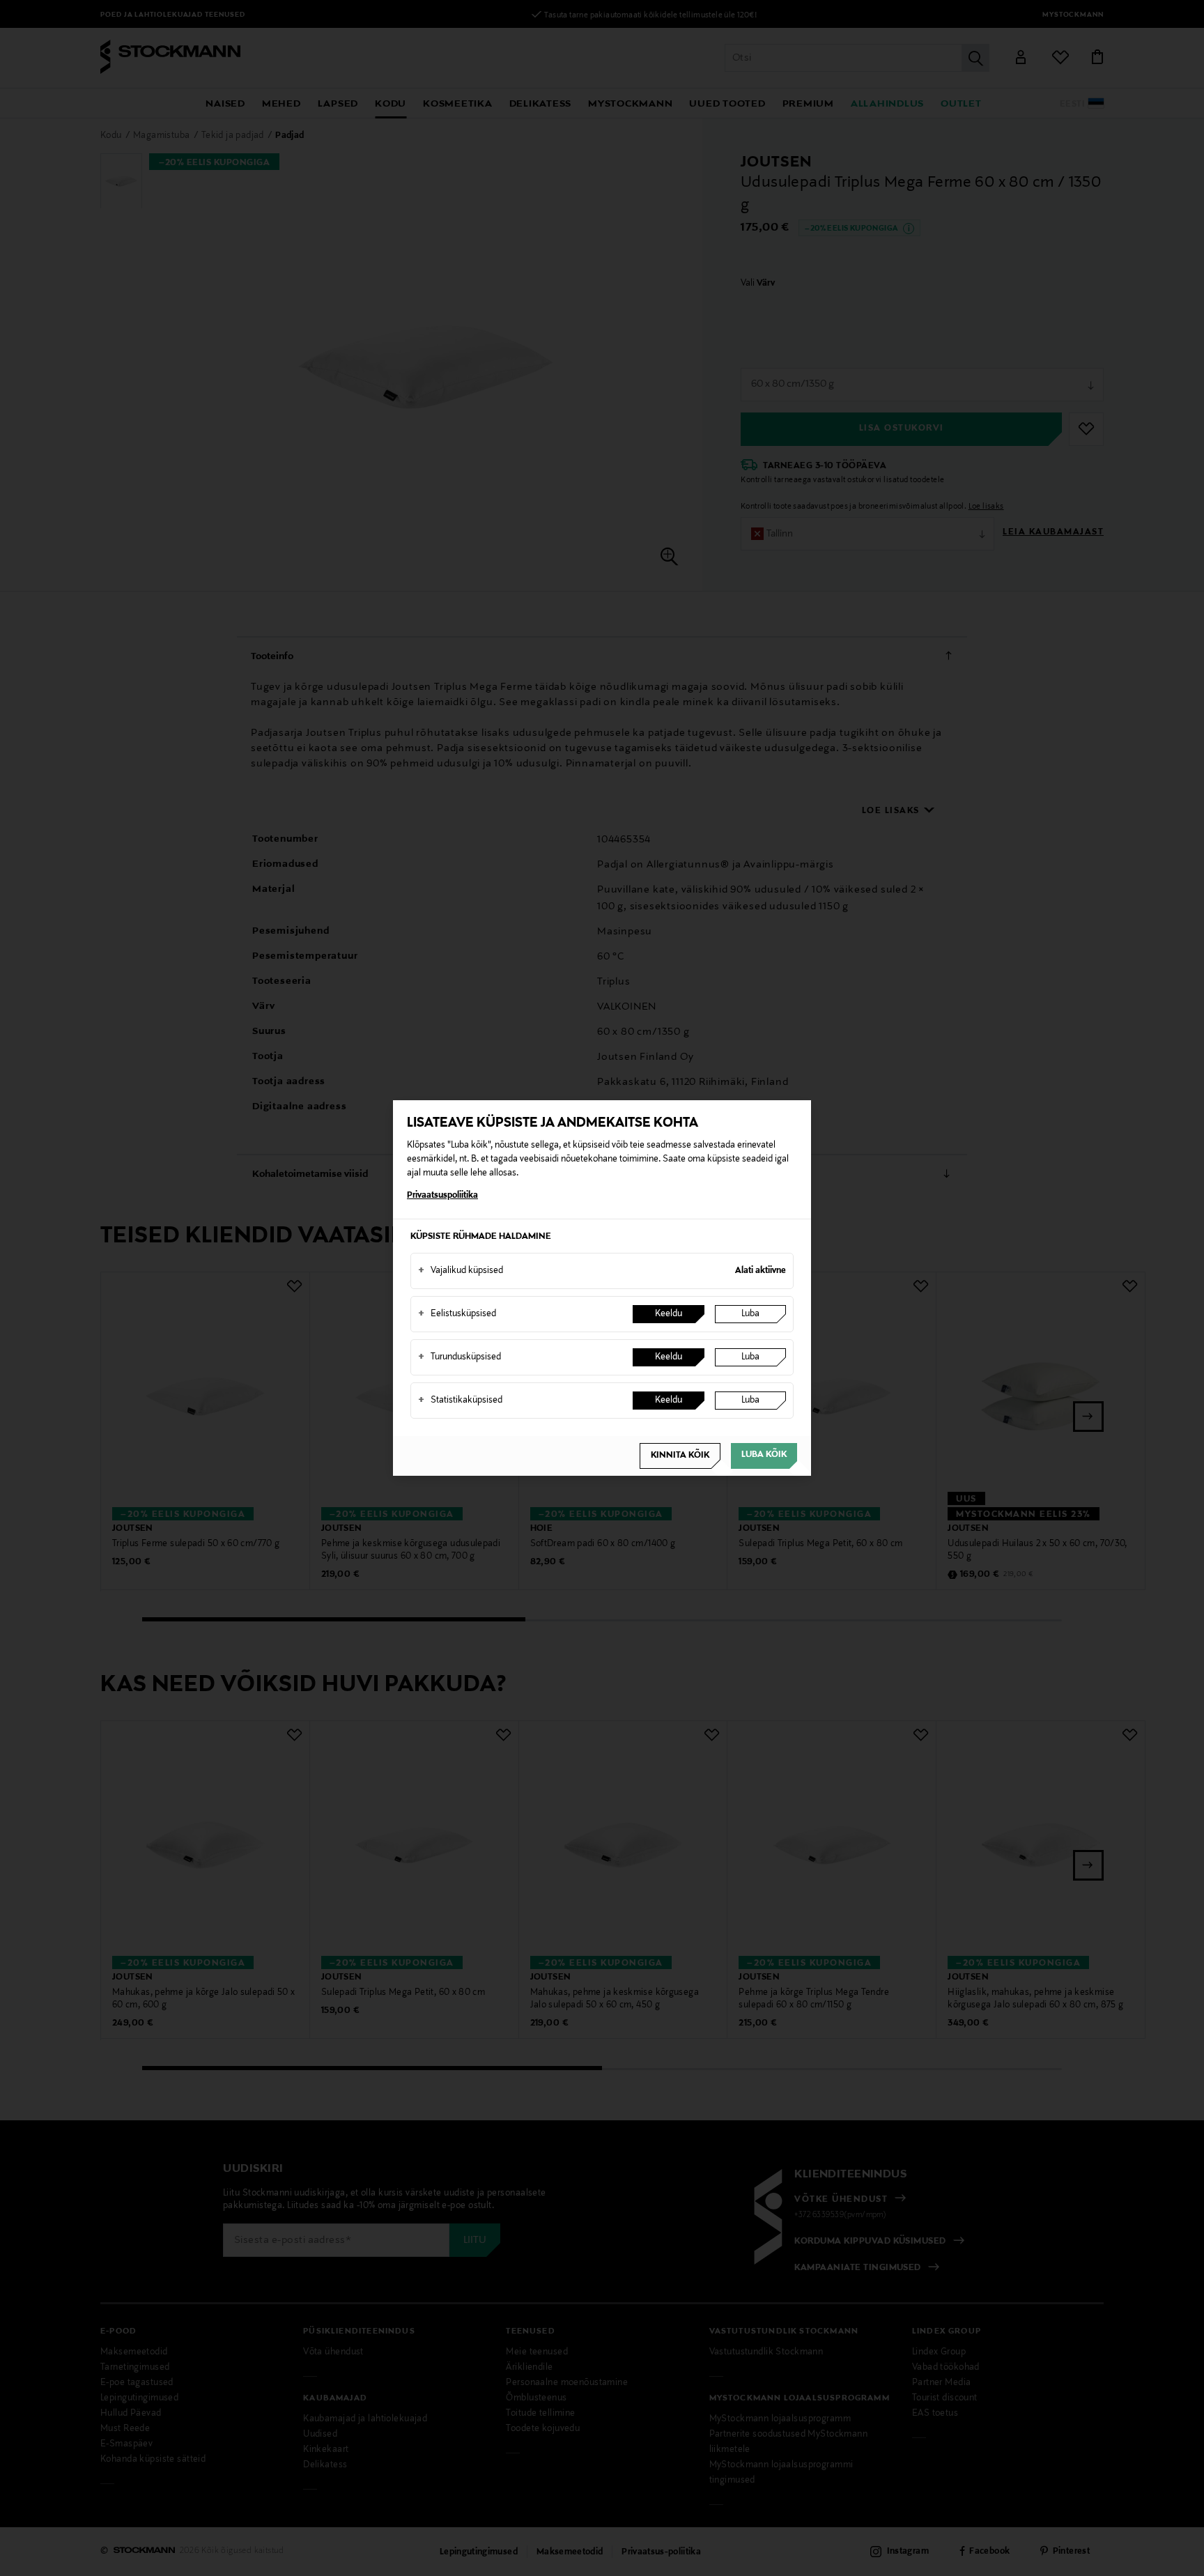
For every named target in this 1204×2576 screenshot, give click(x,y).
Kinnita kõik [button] (680, 1456)
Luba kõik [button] (764, 1455)
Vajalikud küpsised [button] (461, 1271)
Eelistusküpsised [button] (457, 1314)
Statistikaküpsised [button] (460, 1401)
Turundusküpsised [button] (460, 1357)
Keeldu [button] (669, 1314)
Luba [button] (750, 1314)
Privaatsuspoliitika (442, 1196)
